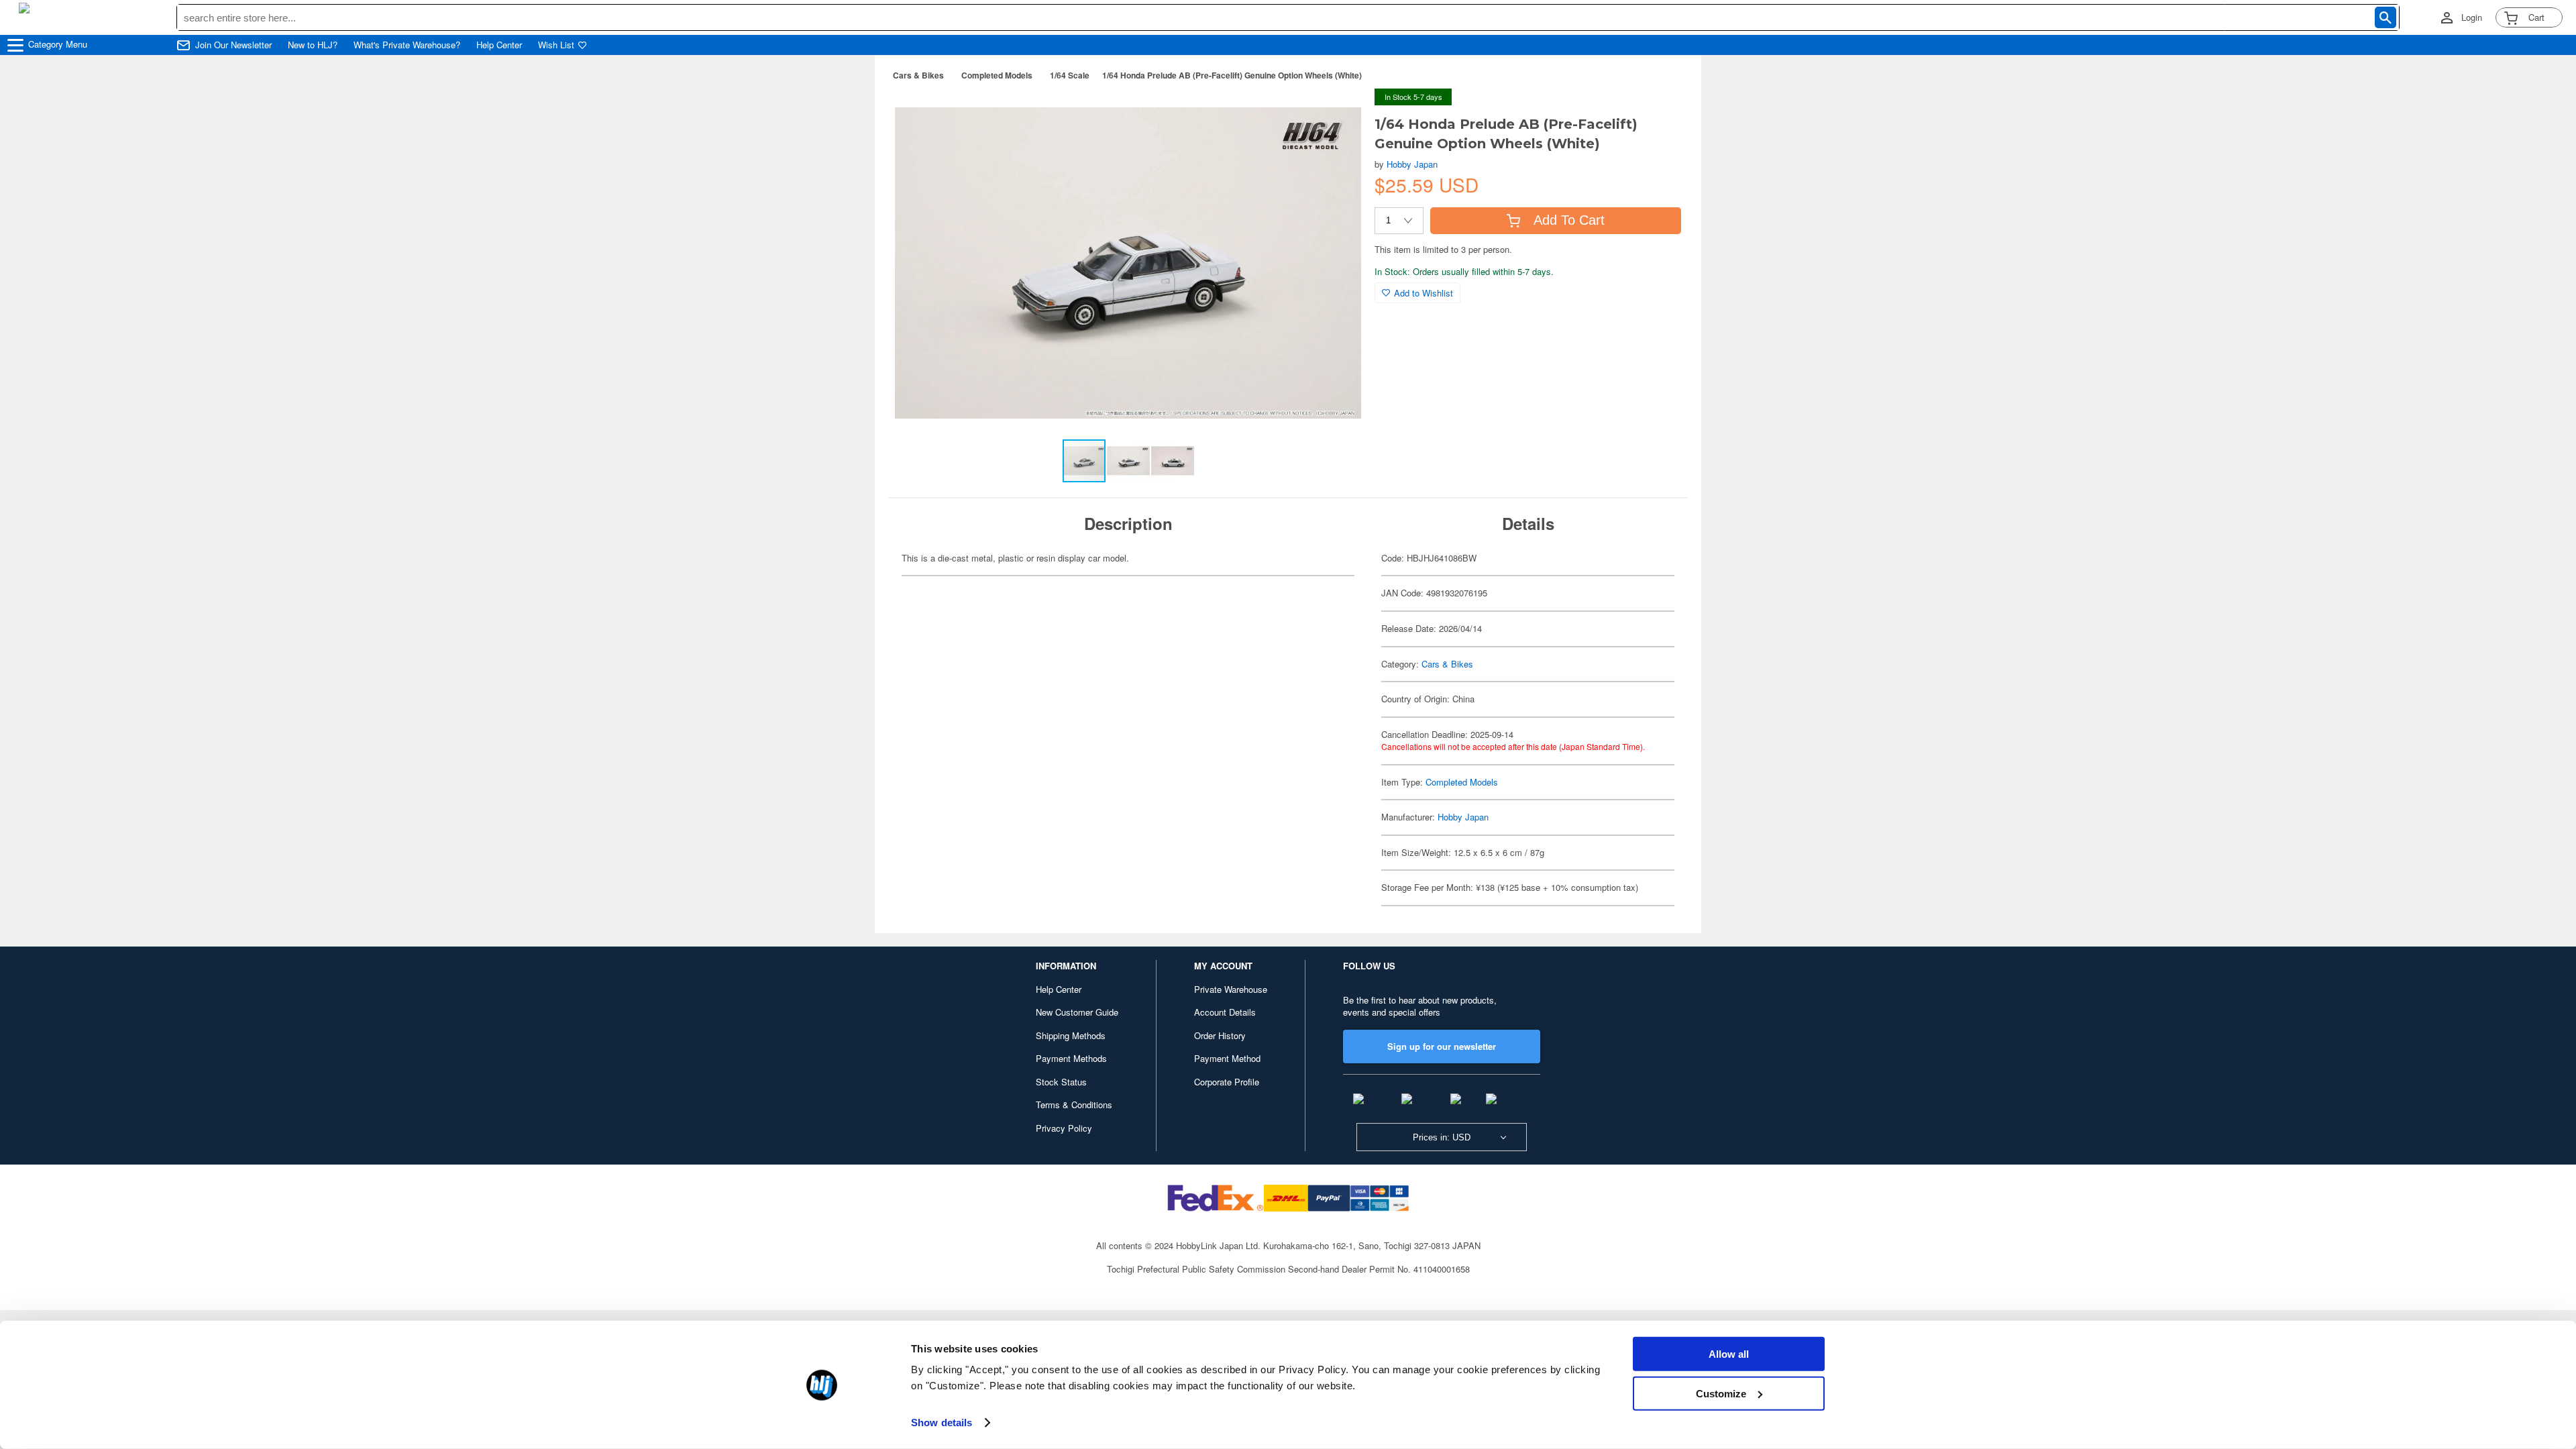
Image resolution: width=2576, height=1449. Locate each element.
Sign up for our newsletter (1442, 1046)
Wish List (556, 45)
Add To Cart (1569, 220)
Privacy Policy (1064, 1128)
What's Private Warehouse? (407, 45)
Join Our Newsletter (233, 45)
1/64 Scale (1070, 75)
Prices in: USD (1442, 1137)
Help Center (499, 45)
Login (2472, 17)
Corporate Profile (1227, 1082)
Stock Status (1061, 1082)
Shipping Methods (1071, 1035)
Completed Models (997, 75)
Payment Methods (1071, 1058)
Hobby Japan (1412, 164)
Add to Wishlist (1424, 293)
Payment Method (1227, 1058)
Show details (942, 1423)
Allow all (1729, 1354)
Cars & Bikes (918, 75)
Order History (1220, 1035)
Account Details (1225, 1012)
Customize (1721, 1393)
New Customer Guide (1077, 1012)
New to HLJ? (313, 45)
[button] (1337, 113)
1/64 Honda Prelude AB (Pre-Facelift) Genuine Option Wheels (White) (1232, 75)
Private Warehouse (1231, 989)
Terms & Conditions (1074, 1105)
